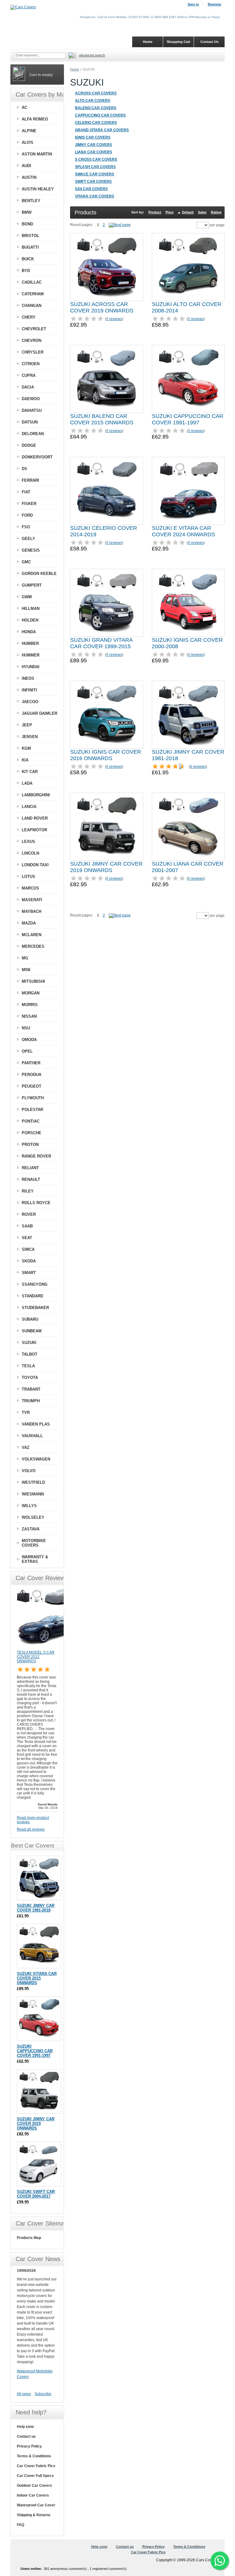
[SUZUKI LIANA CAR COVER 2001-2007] (188, 827)
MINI (26, 970)
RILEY (28, 1191)
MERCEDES (33, 946)
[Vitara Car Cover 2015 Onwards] (39, 1946)
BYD (26, 271)
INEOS (28, 678)
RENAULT (31, 1179)
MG (25, 958)
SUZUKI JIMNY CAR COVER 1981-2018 (36, 1908)
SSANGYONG (35, 1284)
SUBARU (30, 1319)
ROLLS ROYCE (36, 1203)
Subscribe (43, 2394)
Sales (202, 212)
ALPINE (29, 131)
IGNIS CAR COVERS (93, 137)
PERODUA (32, 1075)
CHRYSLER (33, 352)
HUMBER (30, 643)
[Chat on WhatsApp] (220, 2561)
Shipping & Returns (34, 2515)
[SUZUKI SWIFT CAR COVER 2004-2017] (39, 2164)
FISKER (29, 504)
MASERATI (32, 900)
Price (170, 212)
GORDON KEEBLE (39, 574)
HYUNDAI (31, 667)
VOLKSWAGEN (36, 1459)
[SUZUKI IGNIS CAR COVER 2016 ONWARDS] (106, 715)
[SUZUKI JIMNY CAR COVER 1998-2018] (188, 715)
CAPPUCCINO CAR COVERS (100, 115)
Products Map (29, 2238)
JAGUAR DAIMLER (39, 713)
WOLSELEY (33, 1517)
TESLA (28, 1366)
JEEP (27, 725)
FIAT (26, 492)
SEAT (27, 1238)
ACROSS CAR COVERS (96, 93)
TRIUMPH (31, 1401)
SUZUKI (29, 1343)
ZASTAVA (31, 1529)
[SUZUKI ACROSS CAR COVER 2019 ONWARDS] (106, 267)
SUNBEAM (32, 1331)
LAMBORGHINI (36, 795)
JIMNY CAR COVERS (93, 145)
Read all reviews (31, 1829)
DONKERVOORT (37, 457)
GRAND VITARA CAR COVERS (102, 130)
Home (75, 69)
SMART (29, 1273)
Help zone (25, 2427)
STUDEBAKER (35, 1308)
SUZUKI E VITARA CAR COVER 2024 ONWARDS (183, 531)
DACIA (28, 387)
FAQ (21, 2525)
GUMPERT (32, 585)
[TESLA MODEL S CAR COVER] (47, 1648)
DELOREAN (33, 434)
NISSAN (29, 1016)
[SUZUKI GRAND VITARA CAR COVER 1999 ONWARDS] (106, 603)
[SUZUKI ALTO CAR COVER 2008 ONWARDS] (188, 267)
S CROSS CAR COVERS (96, 159)
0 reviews (114, 319)
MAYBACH (32, 911)
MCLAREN (32, 935)
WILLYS (29, 1506)
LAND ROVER (35, 818)
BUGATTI (30, 247)
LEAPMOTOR (34, 830)
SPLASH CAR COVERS (95, 167)
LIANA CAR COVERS (93, 152)
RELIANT (30, 1168)
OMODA (29, 1040)
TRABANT (31, 1389)
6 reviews (198, 767)
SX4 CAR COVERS (91, 189)
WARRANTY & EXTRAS (35, 1559)
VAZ (26, 1447)
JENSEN (30, 737)
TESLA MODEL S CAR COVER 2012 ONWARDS (36, 1657)
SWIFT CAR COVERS (93, 182)
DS (24, 469)
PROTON (30, 1144)
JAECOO (30, 702)
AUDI (26, 166)
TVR (26, 1412)
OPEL (27, 1051)
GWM (27, 597)
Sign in (193, 4)
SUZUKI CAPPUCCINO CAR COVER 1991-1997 (188, 419)
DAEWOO (31, 399)
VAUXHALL (32, 1436)
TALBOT (30, 1354)
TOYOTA (30, 1378)
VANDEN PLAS (36, 1424)
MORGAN (31, 993)
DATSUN (30, 422)
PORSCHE (32, 1133)
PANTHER (31, 1063)
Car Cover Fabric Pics (36, 2466)
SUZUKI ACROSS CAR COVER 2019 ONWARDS (102, 307)
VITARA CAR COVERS (95, 196)
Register (214, 4)
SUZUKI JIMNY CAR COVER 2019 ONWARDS (106, 867)
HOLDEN (30, 620)
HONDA (29, 632)
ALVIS (28, 142)
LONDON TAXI (35, 865)
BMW (27, 212)
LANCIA (29, 807)
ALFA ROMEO (35, 119)
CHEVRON (32, 341)
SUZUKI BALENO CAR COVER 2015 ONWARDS (102, 419)
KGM (26, 748)
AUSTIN (29, 177)
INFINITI (29, 690)
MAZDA (29, 923)
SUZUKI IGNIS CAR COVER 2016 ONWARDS (106, 755)
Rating (216, 212)
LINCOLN (30, 853)
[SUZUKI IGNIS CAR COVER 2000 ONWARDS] (188, 603)
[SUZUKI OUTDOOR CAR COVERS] (120, 225)
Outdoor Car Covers (34, 2486)
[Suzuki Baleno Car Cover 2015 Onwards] (106, 379)
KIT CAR (30, 772)
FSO (26, 527)
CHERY (29, 317)
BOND (27, 224)
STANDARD (32, 1296)
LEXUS (28, 842)
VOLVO (29, 1471)
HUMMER (31, 655)
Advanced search (92, 55)
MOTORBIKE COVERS (34, 1543)
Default (188, 212)
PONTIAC (31, 1121)
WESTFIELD (33, 1482)
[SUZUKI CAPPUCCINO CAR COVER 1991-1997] (188, 379)
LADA (27, 783)
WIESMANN (33, 1494)
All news (24, 2394)
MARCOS (30, 888)
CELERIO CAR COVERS (96, 123)
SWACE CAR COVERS (95, 174)
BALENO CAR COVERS (96, 108)
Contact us (26, 2436)
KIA (25, 760)
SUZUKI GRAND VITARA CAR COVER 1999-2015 (101, 643)
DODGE (29, 445)
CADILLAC (32, 282)
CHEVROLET (34, 329)
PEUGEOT (32, 1086)
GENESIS (31, 550)
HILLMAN (31, 609)
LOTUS (28, 877)
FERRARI (30, 480)
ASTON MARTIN (37, 154)
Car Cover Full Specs (35, 2476)
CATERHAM (33, 294)
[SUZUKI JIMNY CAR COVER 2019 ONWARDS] (106, 827)
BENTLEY (31, 201)
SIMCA (28, 1249)
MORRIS (30, 1005)
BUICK (28, 259)
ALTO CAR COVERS (93, 101)
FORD (27, 515)
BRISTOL (30, 236)
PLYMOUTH (33, 1098)
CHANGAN (32, 306)
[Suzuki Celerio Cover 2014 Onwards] (106, 491)
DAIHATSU (32, 410)
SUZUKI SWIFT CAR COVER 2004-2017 (36, 2194)
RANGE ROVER (36, 1156)
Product (155, 212)
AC (24, 107)
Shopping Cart (179, 42)
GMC (26, 562)
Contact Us (209, 42)
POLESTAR (32, 1110)
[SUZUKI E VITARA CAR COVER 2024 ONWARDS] (188, 491)
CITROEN (31, 364)
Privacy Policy (29, 2446)
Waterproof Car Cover (36, 2505)
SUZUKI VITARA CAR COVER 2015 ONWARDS (37, 1978)
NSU (26, 1028)
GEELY (28, 539)
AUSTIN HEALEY (38, 189)
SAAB (27, 1226)
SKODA (29, 1261)
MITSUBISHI (33, 981)
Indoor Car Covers (33, 2495)
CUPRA (29, 375)
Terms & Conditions (34, 2456)
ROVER (29, 1214)
